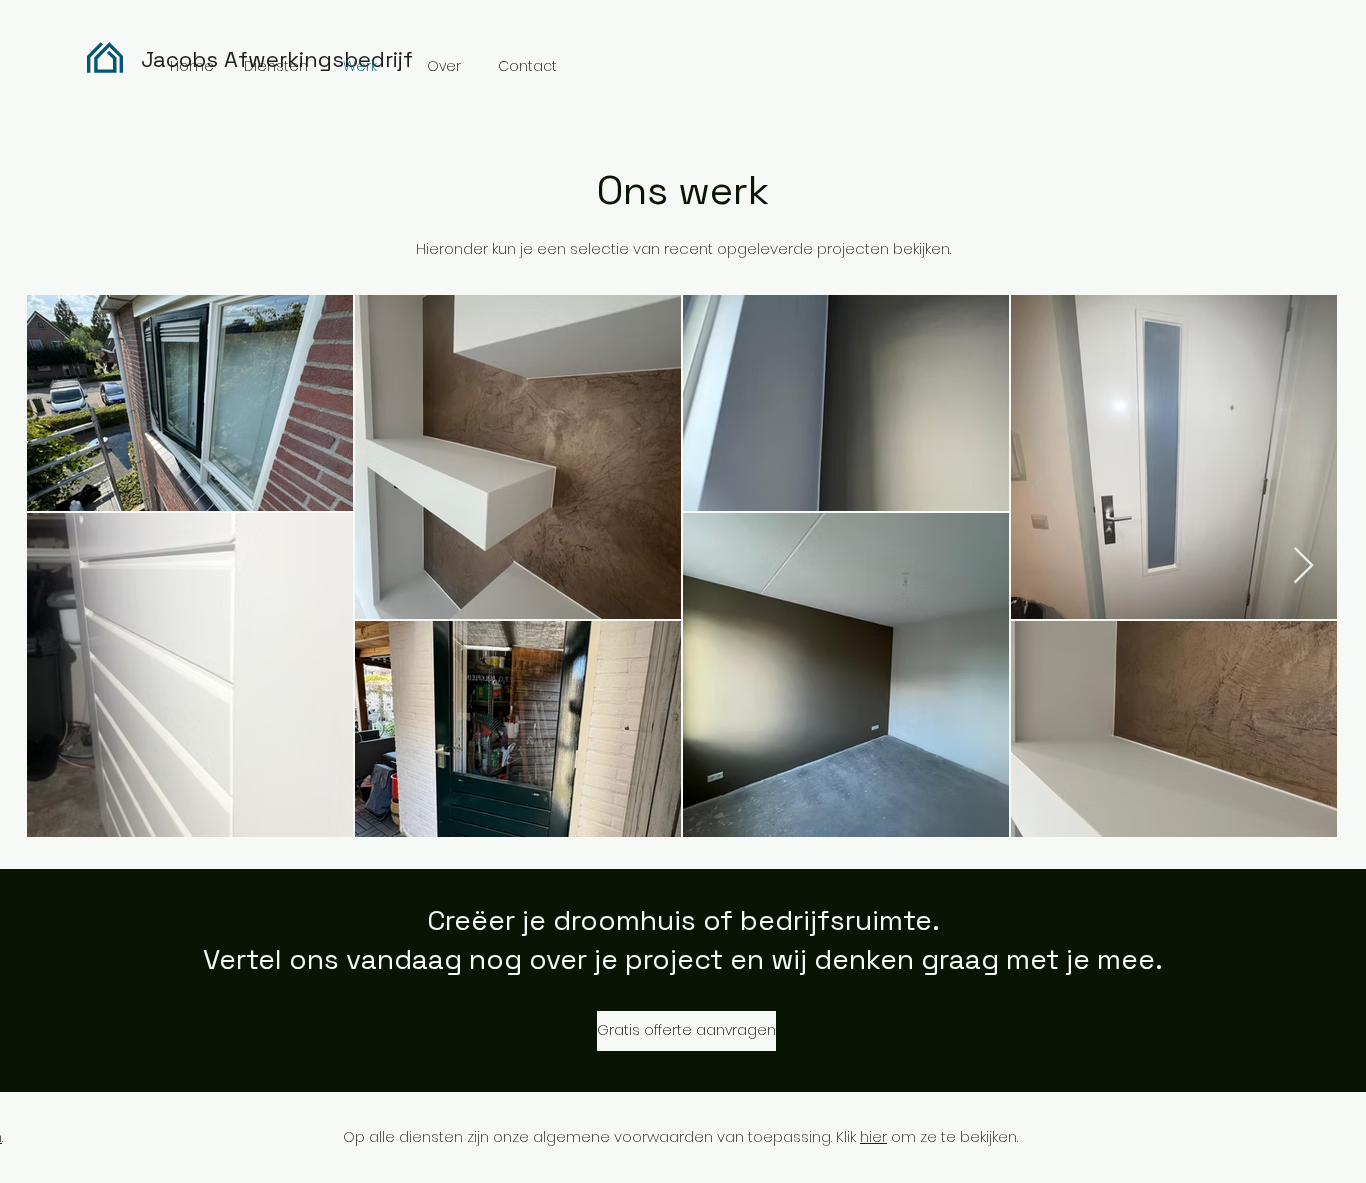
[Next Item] (1303, 566)
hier (873, 1136)
